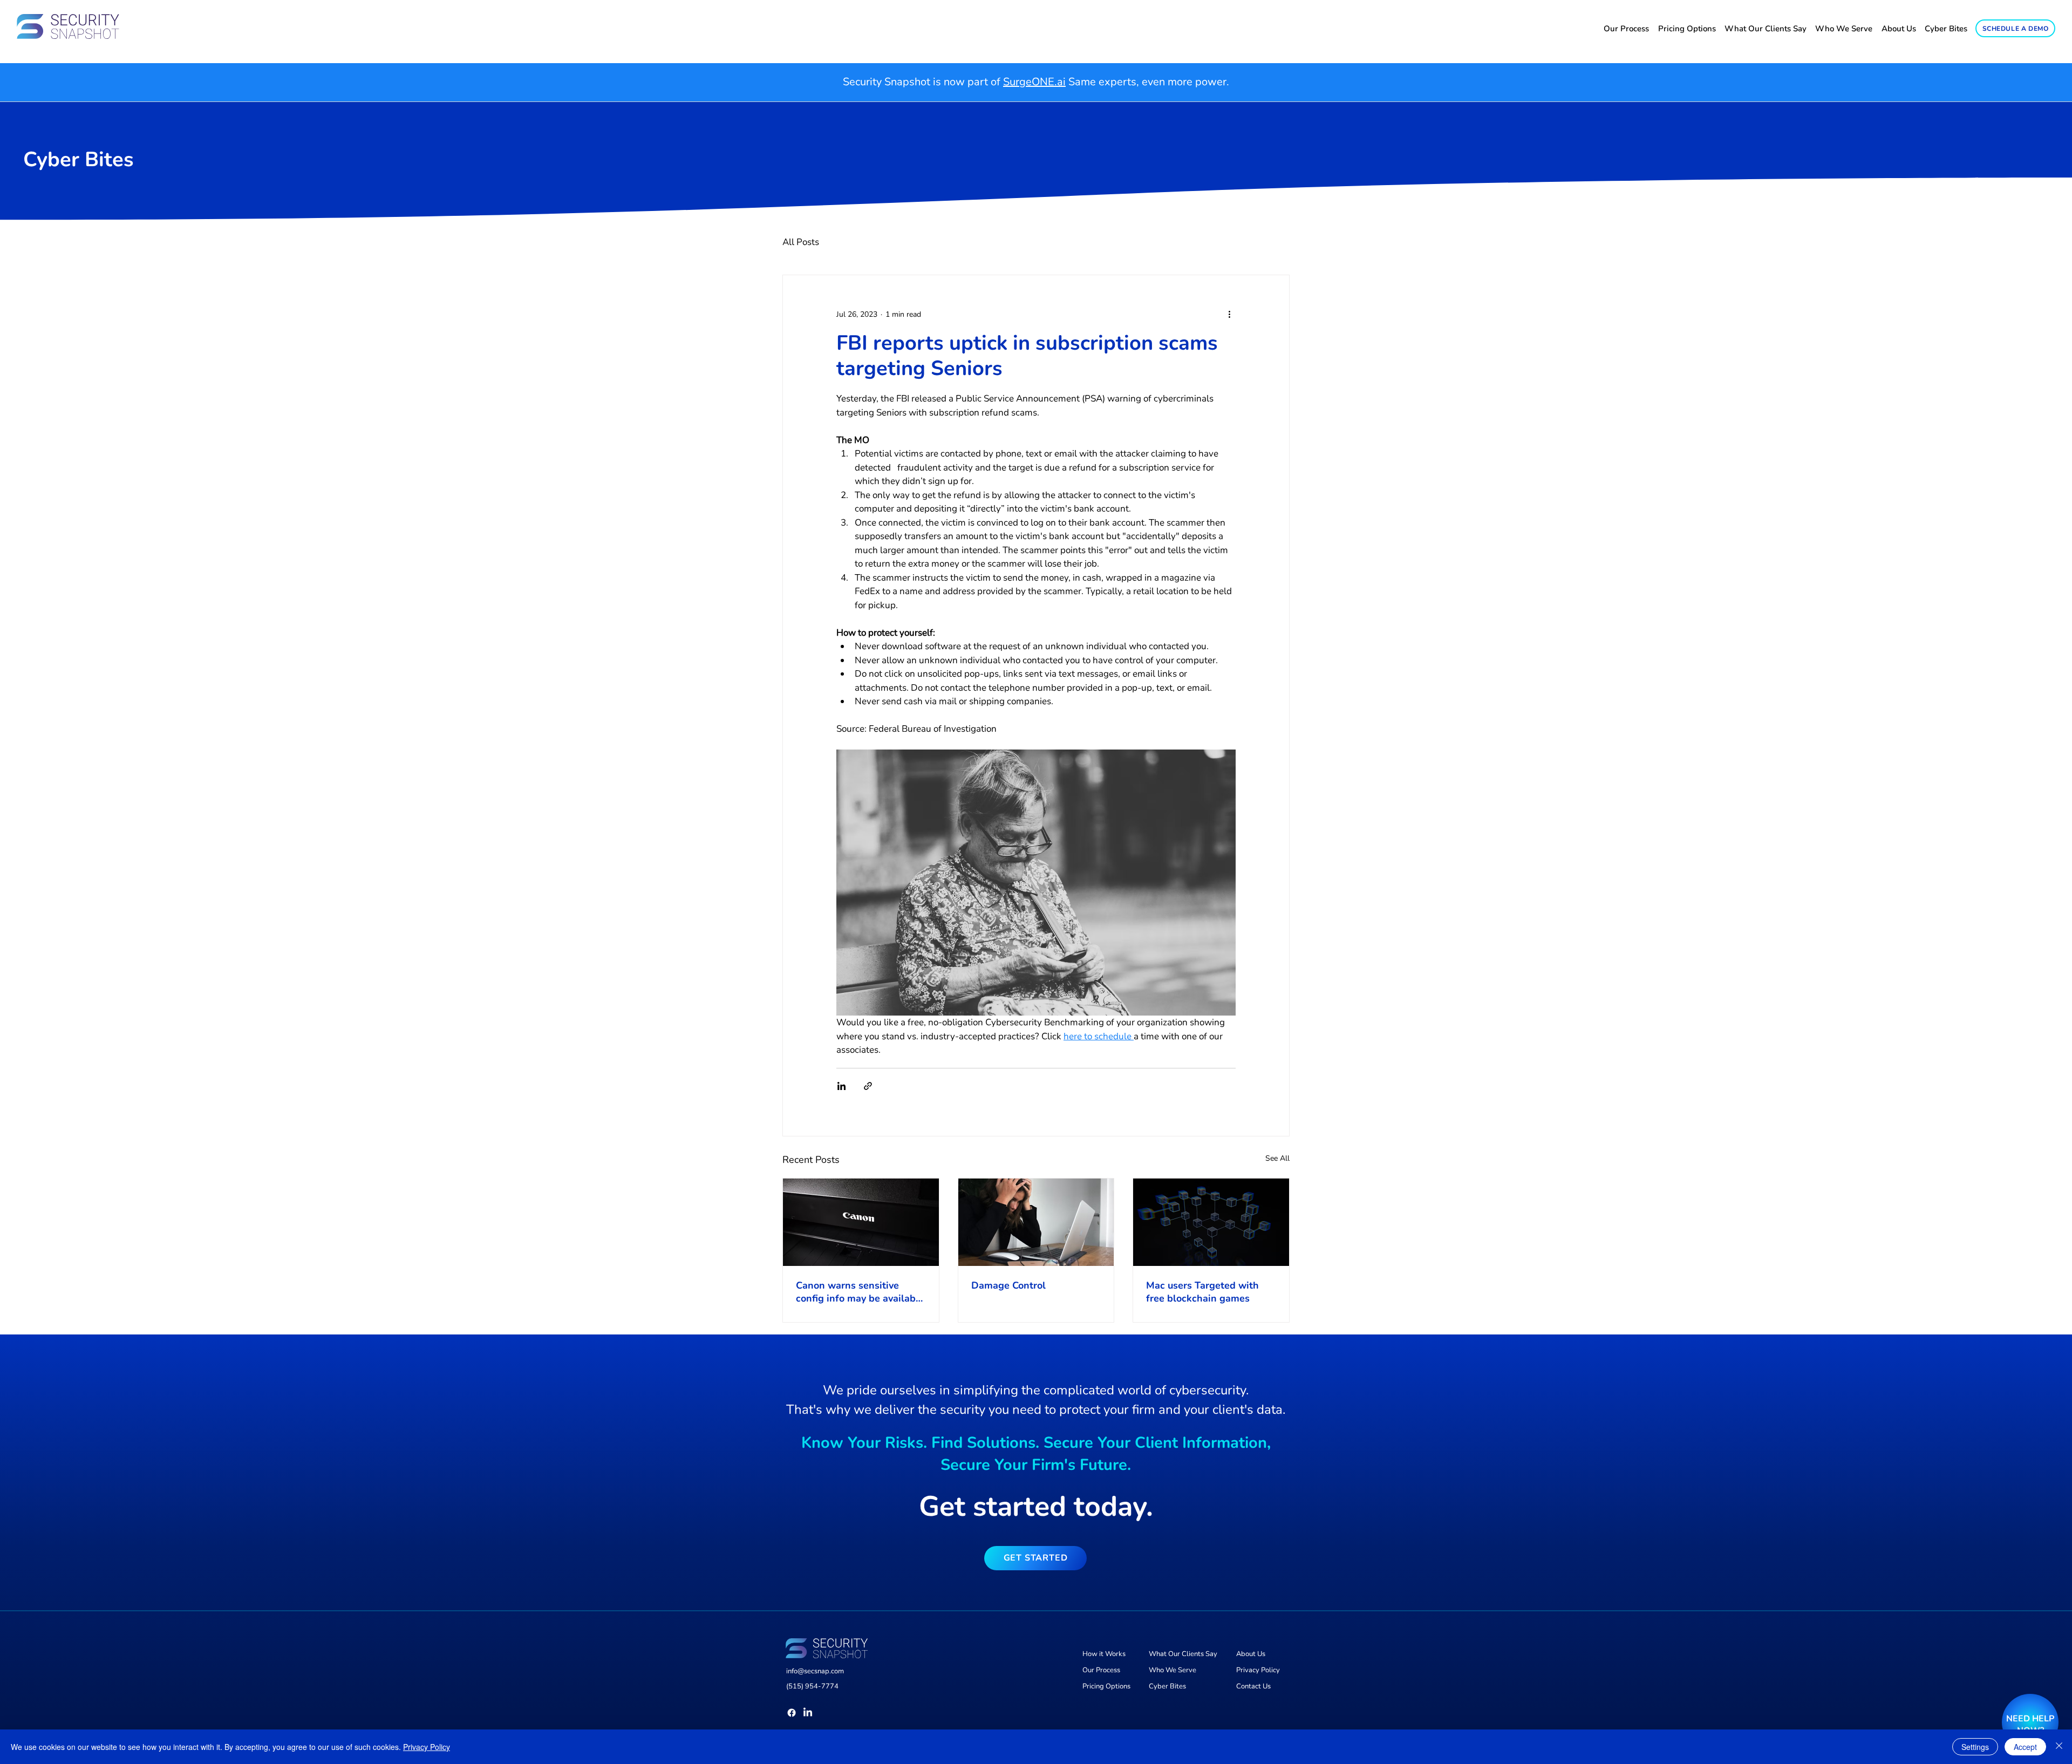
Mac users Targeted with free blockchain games (1202, 1292)
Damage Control (1008, 1285)
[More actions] (1229, 314)
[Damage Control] (1036, 1222)
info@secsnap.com (815, 1671)
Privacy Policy (427, 1747)
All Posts (801, 242)
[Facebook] (792, 1713)
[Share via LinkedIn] (841, 1086)
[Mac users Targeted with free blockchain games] (1211, 1222)
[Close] (2059, 1747)
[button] (1035, 1558)
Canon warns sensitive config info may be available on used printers (860, 1292)
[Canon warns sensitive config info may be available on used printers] (861, 1222)
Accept (2025, 1747)
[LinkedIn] (808, 1713)
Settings (1975, 1747)
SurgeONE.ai (1034, 82)
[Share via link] (868, 1086)
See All (1277, 1158)
